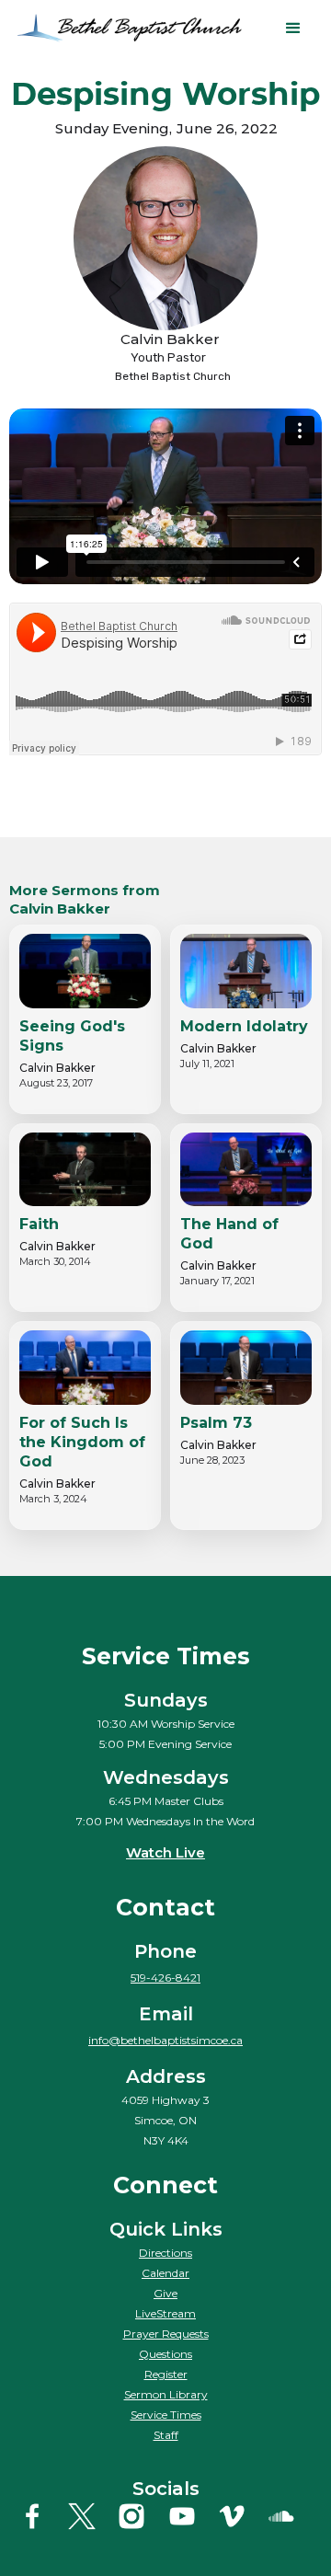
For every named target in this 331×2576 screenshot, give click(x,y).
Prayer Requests (166, 2334)
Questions (165, 2354)
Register (166, 2374)
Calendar (165, 2273)
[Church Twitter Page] (91, 2516)
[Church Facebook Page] (41, 2516)
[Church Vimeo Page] (240, 2516)
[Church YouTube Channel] (191, 2516)
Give (165, 2293)
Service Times (166, 2415)
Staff (166, 2435)
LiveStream (165, 2313)
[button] (293, 29)
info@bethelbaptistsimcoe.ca (165, 2040)
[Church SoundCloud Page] (290, 2516)
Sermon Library (166, 2394)
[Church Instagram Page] (140, 2516)
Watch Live (165, 1852)
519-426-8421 (165, 1978)
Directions (165, 2253)
